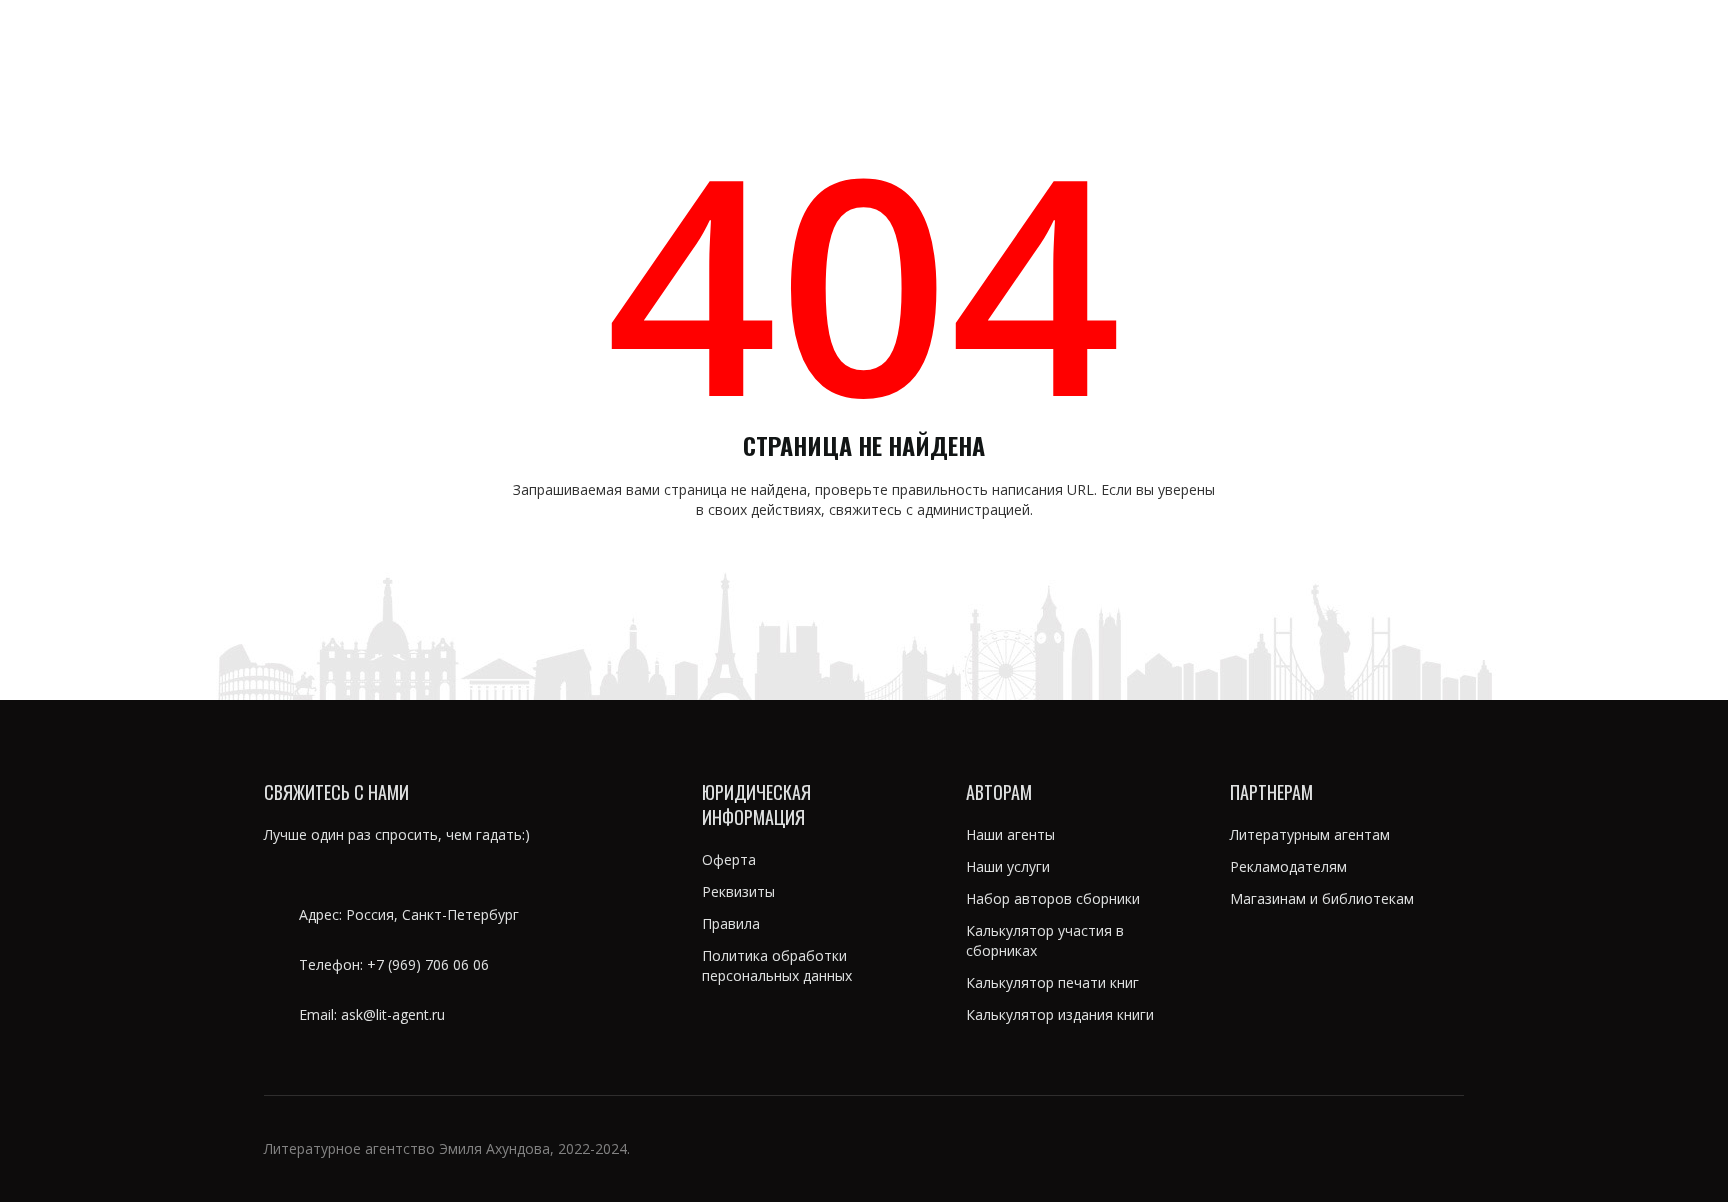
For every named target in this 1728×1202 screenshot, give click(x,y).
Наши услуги (1008, 866)
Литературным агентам (1310, 834)
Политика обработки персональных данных (777, 965)
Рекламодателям (1288, 866)
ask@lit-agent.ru (393, 1014)
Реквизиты (738, 891)
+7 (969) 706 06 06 (428, 964)
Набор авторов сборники (1053, 898)
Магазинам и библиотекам (1322, 898)
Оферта (729, 859)
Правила (731, 923)
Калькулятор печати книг (1052, 982)
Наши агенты (1010, 834)
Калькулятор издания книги (1060, 1014)
